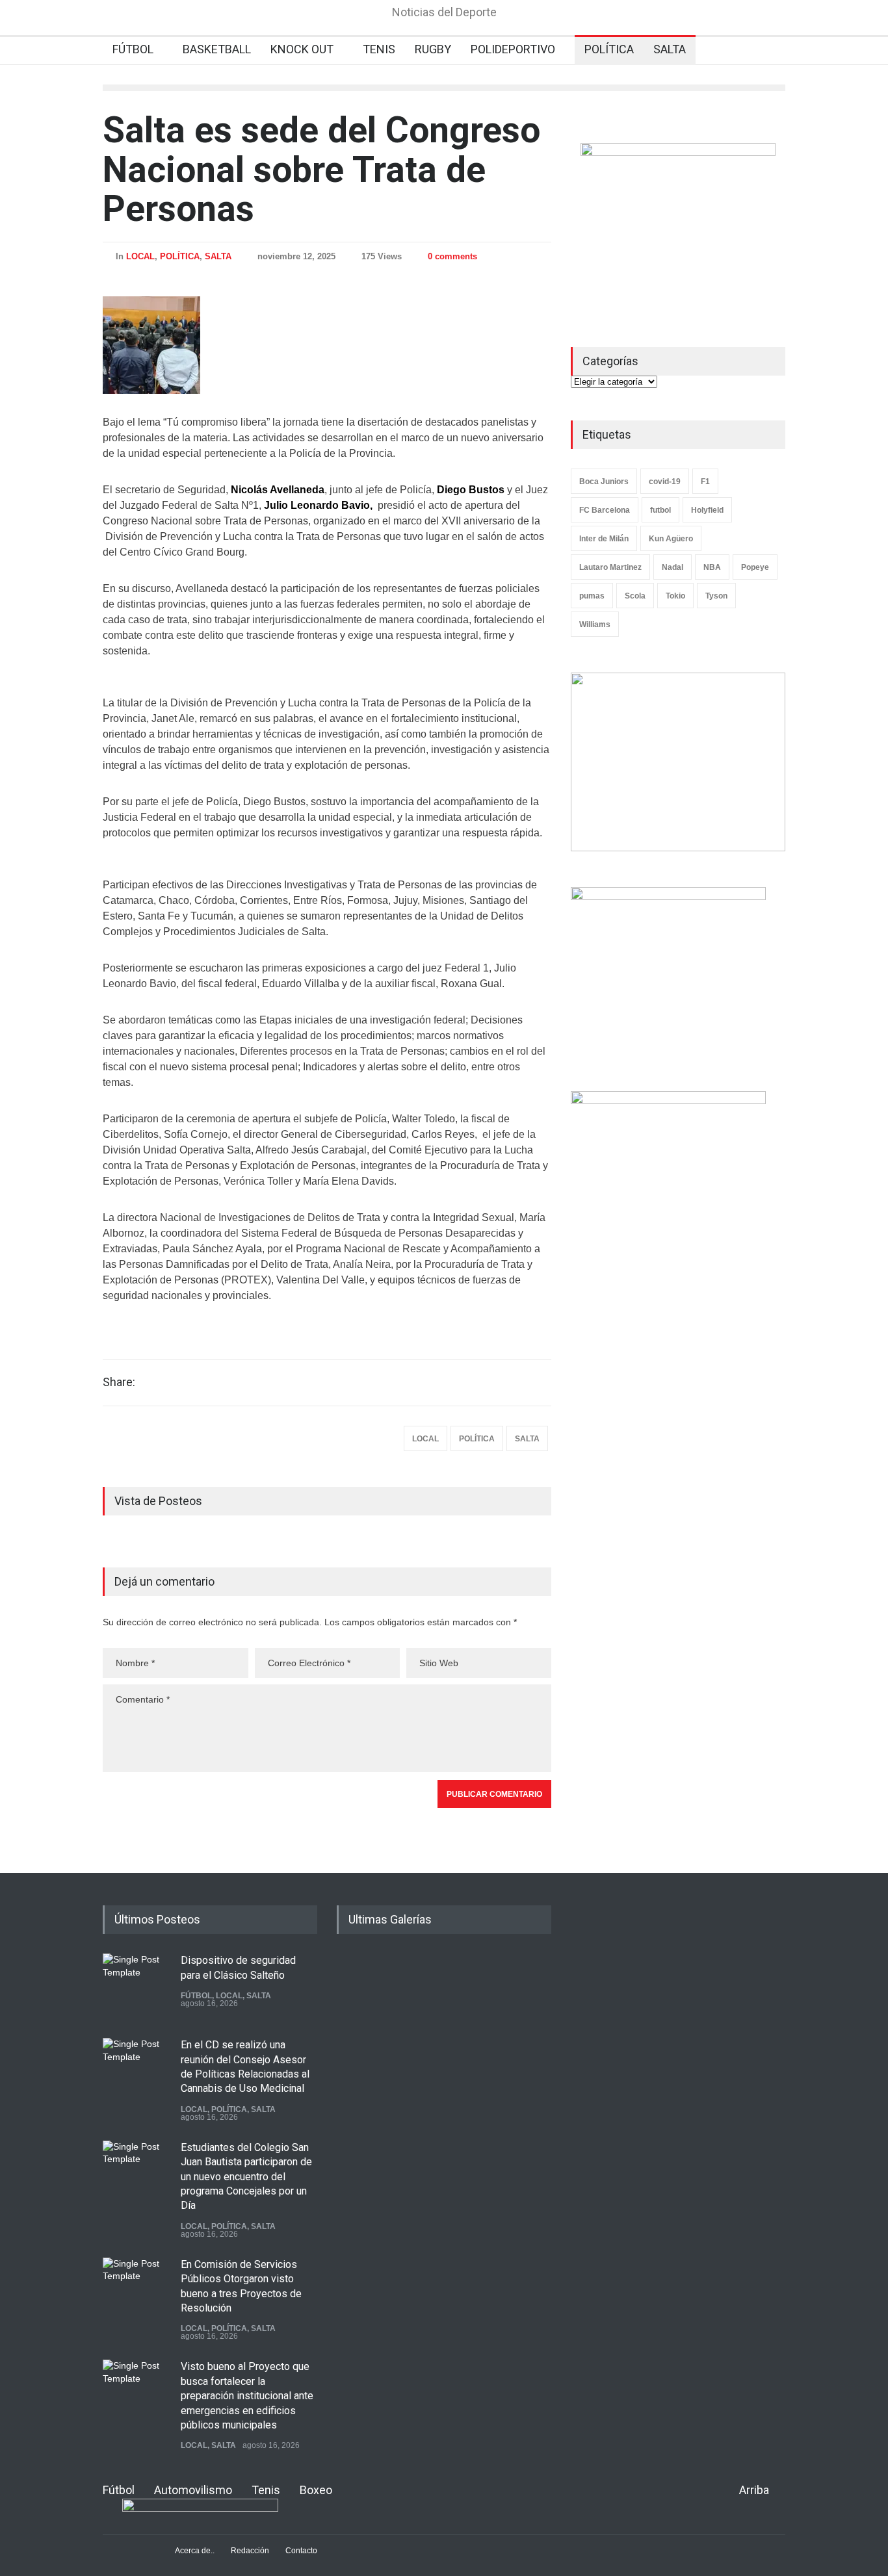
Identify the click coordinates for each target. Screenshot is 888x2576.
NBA (712, 567)
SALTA (670, 49)
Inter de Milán (604, 539)
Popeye (755, 567)
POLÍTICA (609, 49)
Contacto (301, 2551)
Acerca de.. (195, 2551)
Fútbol (119, 2490)
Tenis (266, 2490)
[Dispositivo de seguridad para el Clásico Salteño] (135, 1986)
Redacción (250, 2551)
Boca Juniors (604, 482)
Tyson (716, 596)
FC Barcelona (605, 510)
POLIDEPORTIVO (513, 49)
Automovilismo (193, 2490)
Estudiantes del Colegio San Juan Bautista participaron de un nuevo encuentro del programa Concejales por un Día (246, 2177)
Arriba (754, 2490)
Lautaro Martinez (610, 567)
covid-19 (665, 482)
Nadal (673, 567)
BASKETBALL (217, 49)
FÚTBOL (133, 49)
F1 (705, 482)
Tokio (675, 596)
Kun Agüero (671, 539)
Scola (635, 596)
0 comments (452, 256)
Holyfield (707, 510)
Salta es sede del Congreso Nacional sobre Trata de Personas (321, 169)
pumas (592, 596)
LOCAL (140, 256)
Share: (119, 1382)
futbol (660, 510)
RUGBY (433, 49)
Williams (595, 625)
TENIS (379, 49)
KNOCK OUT (302, 49)
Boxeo (316, 2490)
